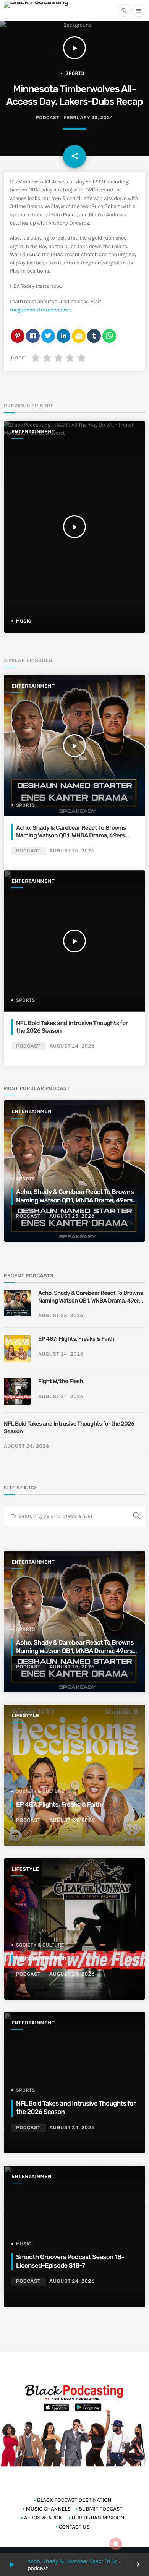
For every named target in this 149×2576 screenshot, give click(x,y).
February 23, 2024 (88, 118)
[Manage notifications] (116, 2544)
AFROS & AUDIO (44, 2518)
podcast (48, 118)
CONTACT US (74, 2527)
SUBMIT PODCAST (101, 2509)
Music (24, 621)
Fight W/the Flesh (61, 1381)
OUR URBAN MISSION (98, 2518)
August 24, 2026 (72, 1046)
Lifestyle (25, 1716)
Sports (75, 73)
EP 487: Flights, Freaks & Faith (76, 1339)
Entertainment (33, 432)
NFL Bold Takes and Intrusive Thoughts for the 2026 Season (69, 1428)
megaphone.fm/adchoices (41, 310)
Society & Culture (40, 1791)
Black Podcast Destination (74, 2500)
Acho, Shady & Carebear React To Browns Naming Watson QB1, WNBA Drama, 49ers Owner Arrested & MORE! (71, 835)
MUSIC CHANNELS (48, 2509)
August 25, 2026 (72, 851)
